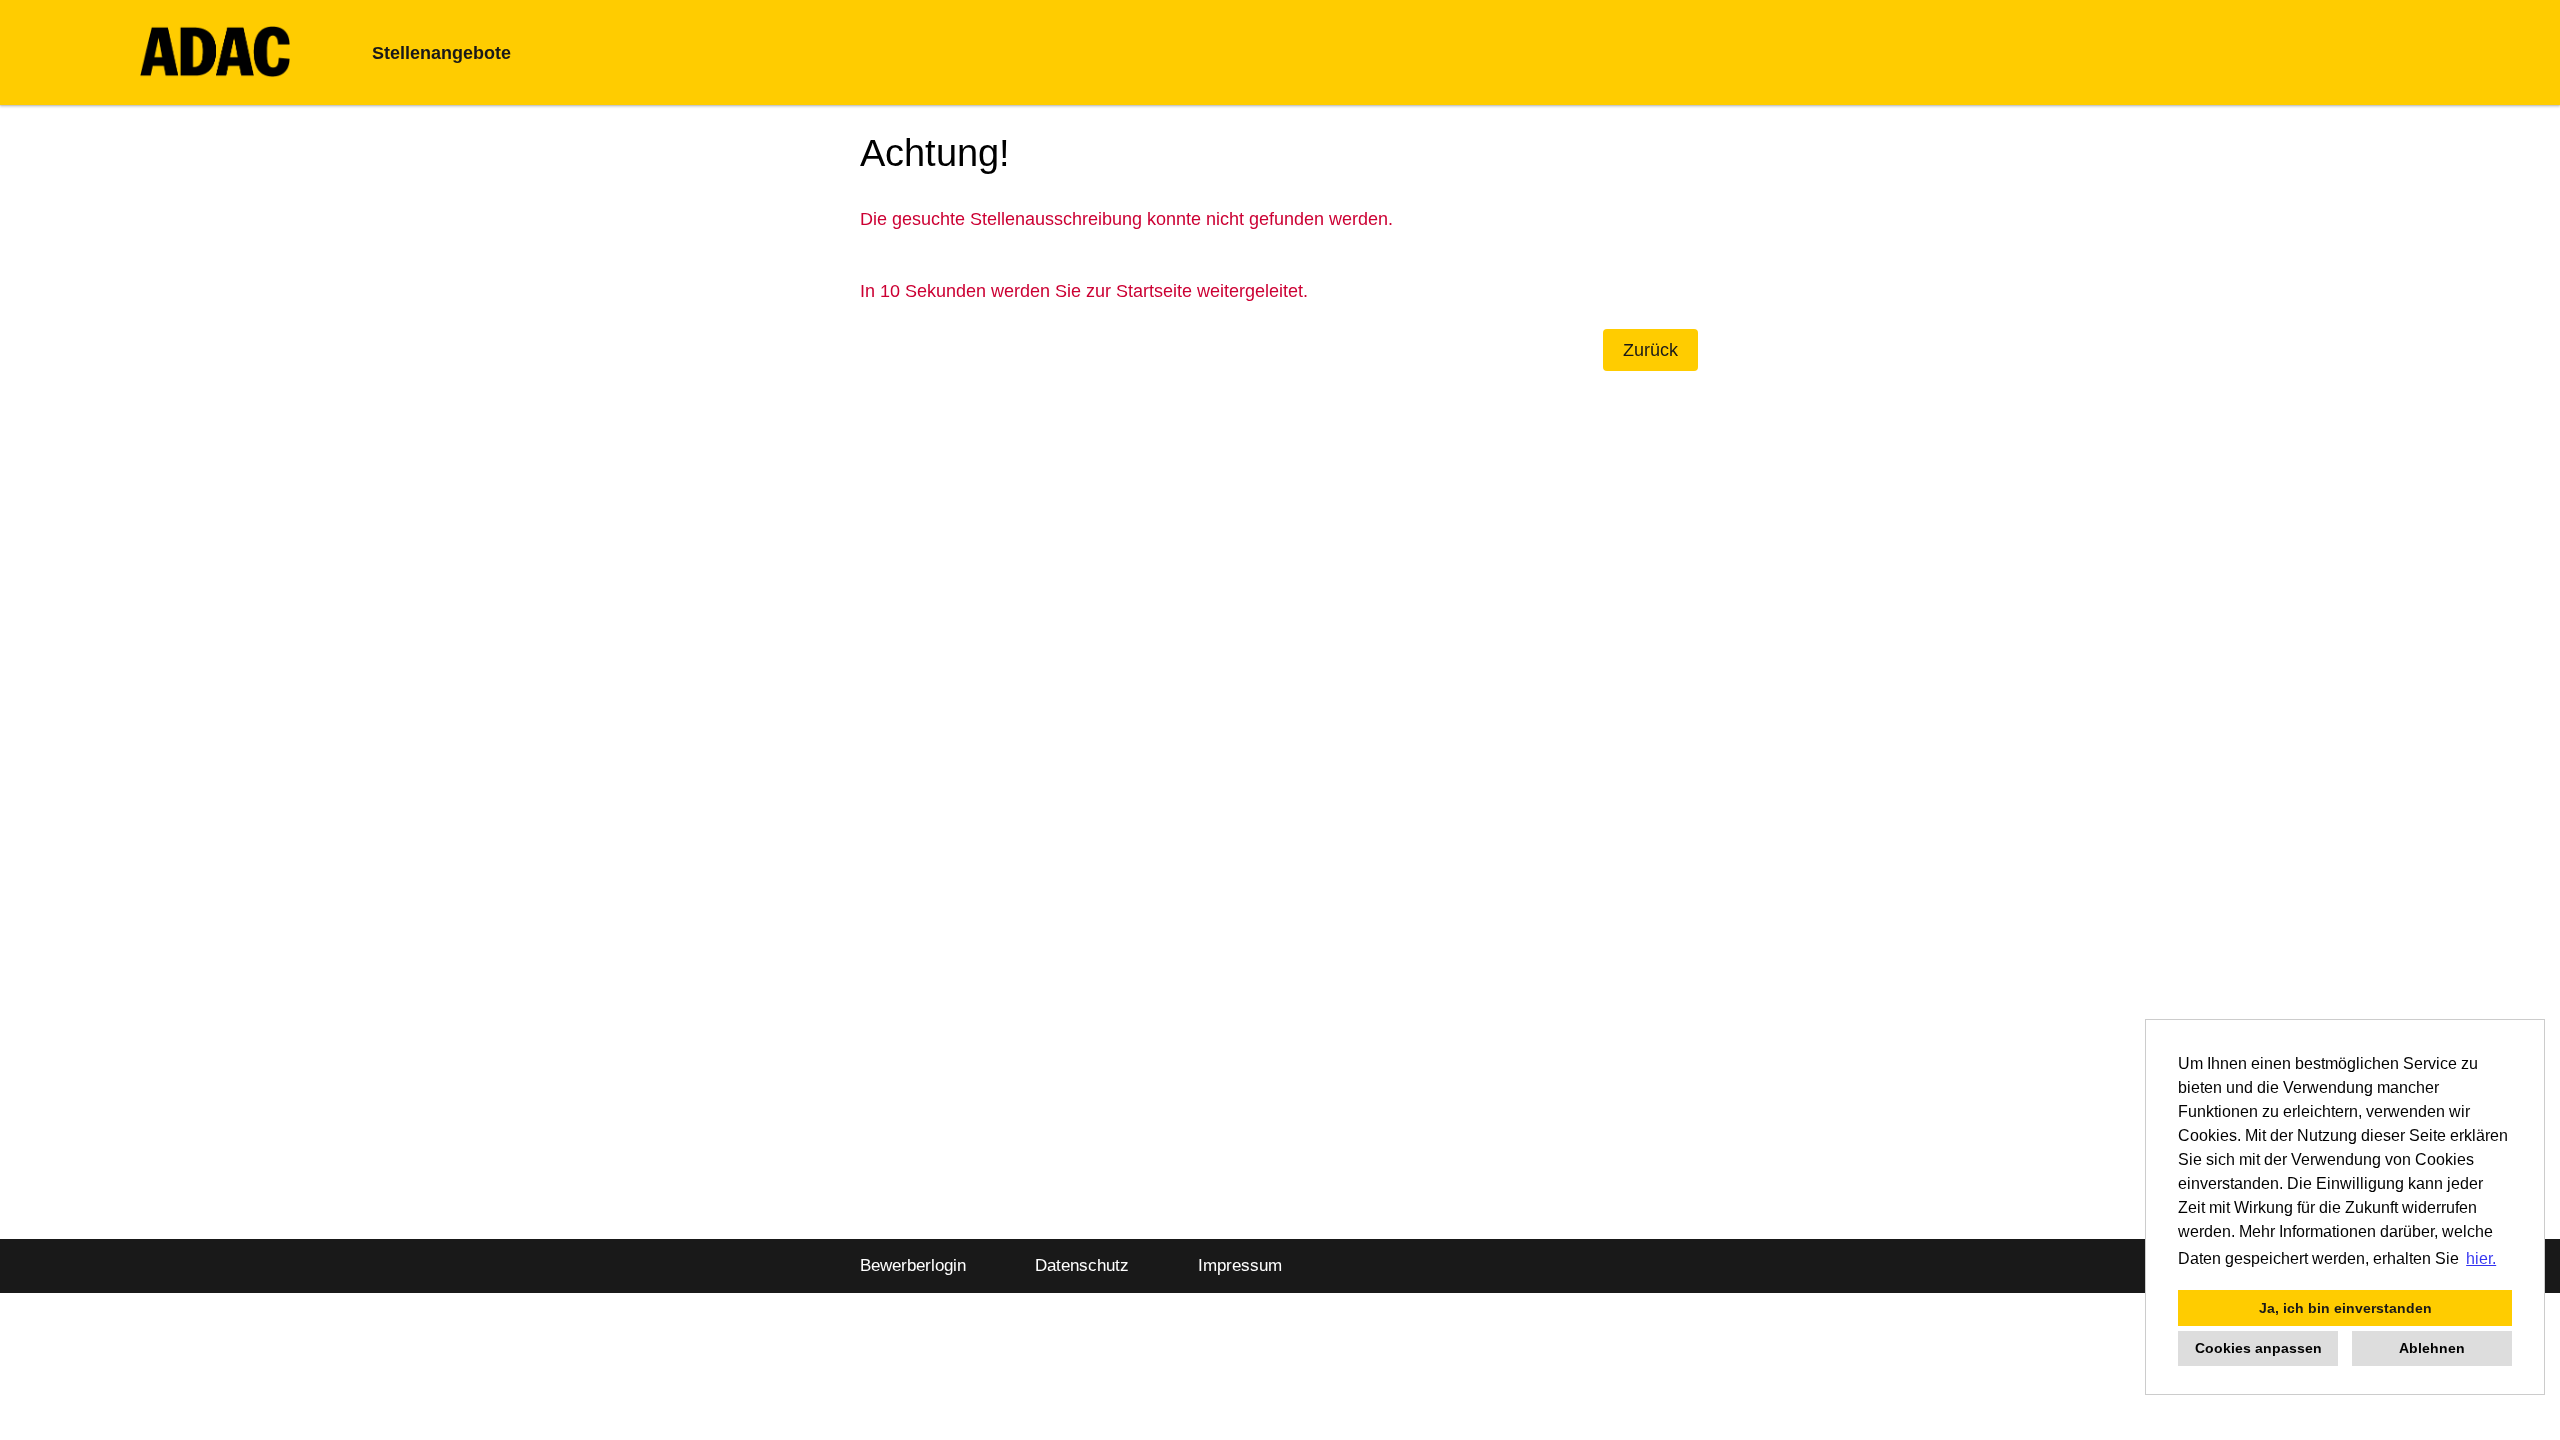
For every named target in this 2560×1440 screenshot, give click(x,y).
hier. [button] (2481, 1258)
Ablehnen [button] (2432, 1348)
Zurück (1650, 350)
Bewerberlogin (913, 1265)
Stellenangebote (441, 53)
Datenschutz (1082, 1265)
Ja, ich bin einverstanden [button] (2345, 1308)
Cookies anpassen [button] (2258, 1348)
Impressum (1240, 1265)
